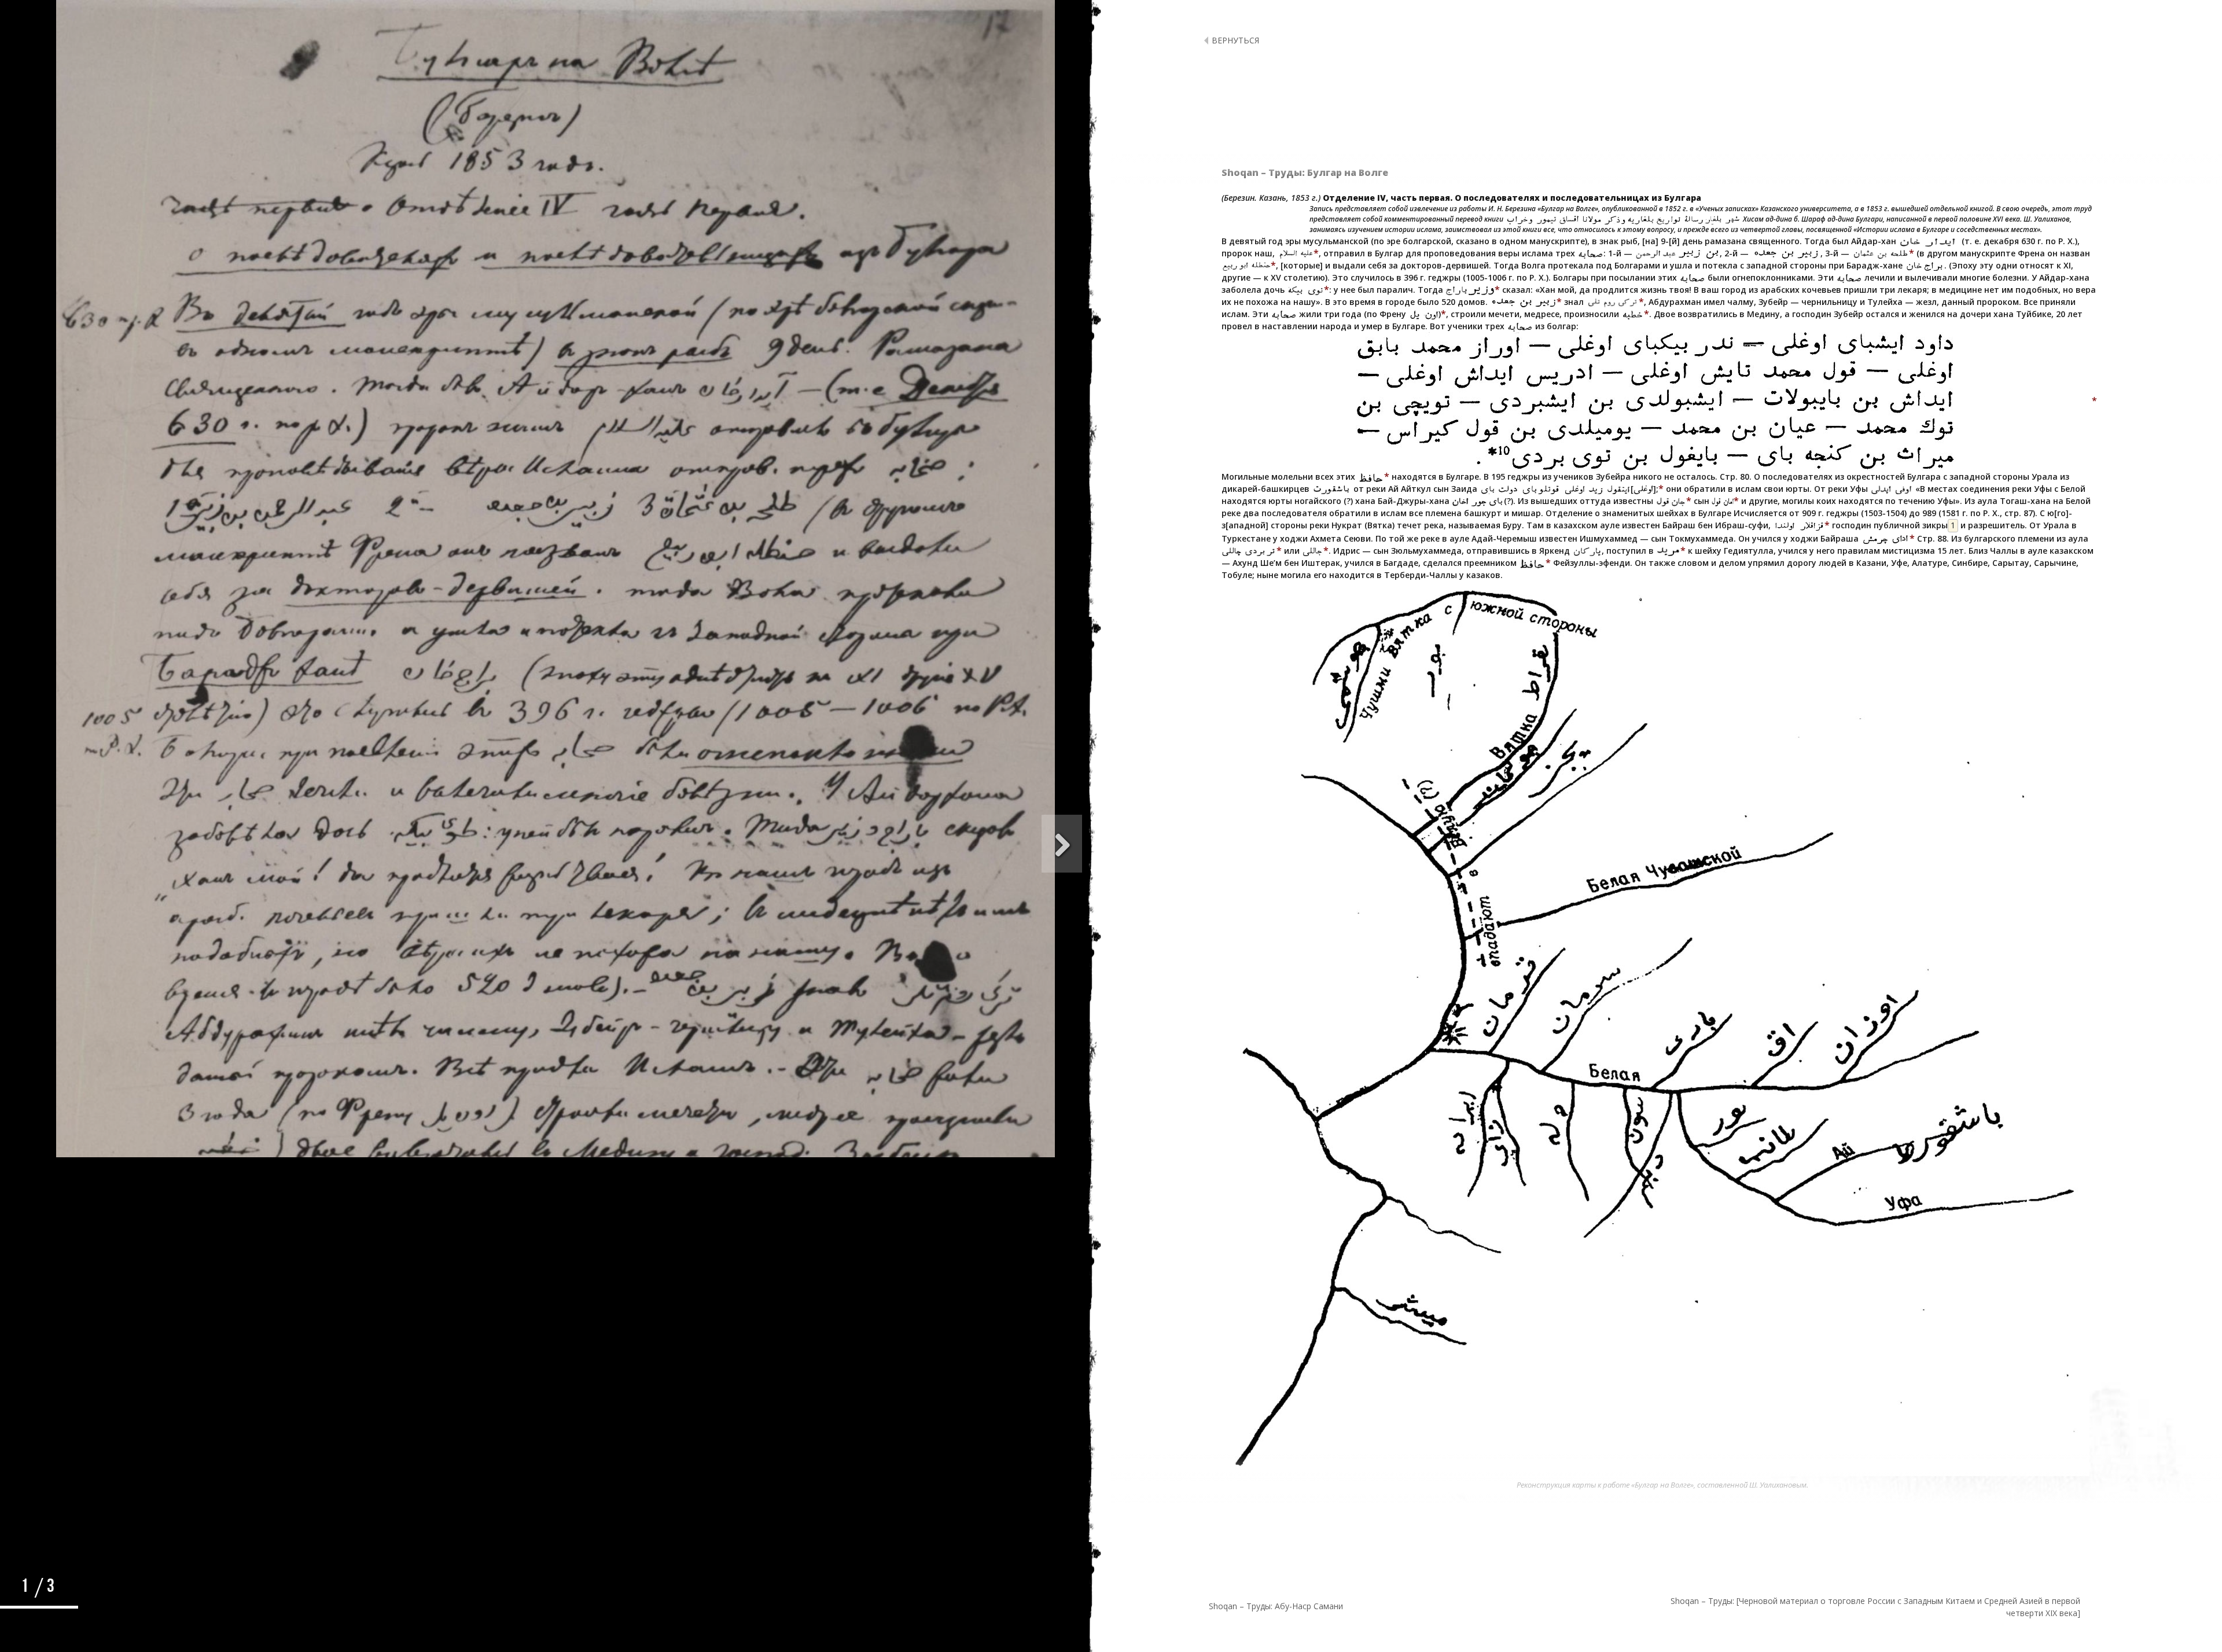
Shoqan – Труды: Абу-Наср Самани (1276, 1606)
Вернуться (1235, 40)
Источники (267, 1240)
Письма (495, 798)
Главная (493, 432)
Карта (498, 994)
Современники (481, 563)
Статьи (496, 1060)
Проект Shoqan (481, 1125)
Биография (488, 497)
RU (267, 1210)
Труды (497, 733)
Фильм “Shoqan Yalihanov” (457, 648)
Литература (486, 864)
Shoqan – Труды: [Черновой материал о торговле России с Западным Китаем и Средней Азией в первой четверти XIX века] (1875, 1607)
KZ (266, 1187)
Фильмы (494, 929)
